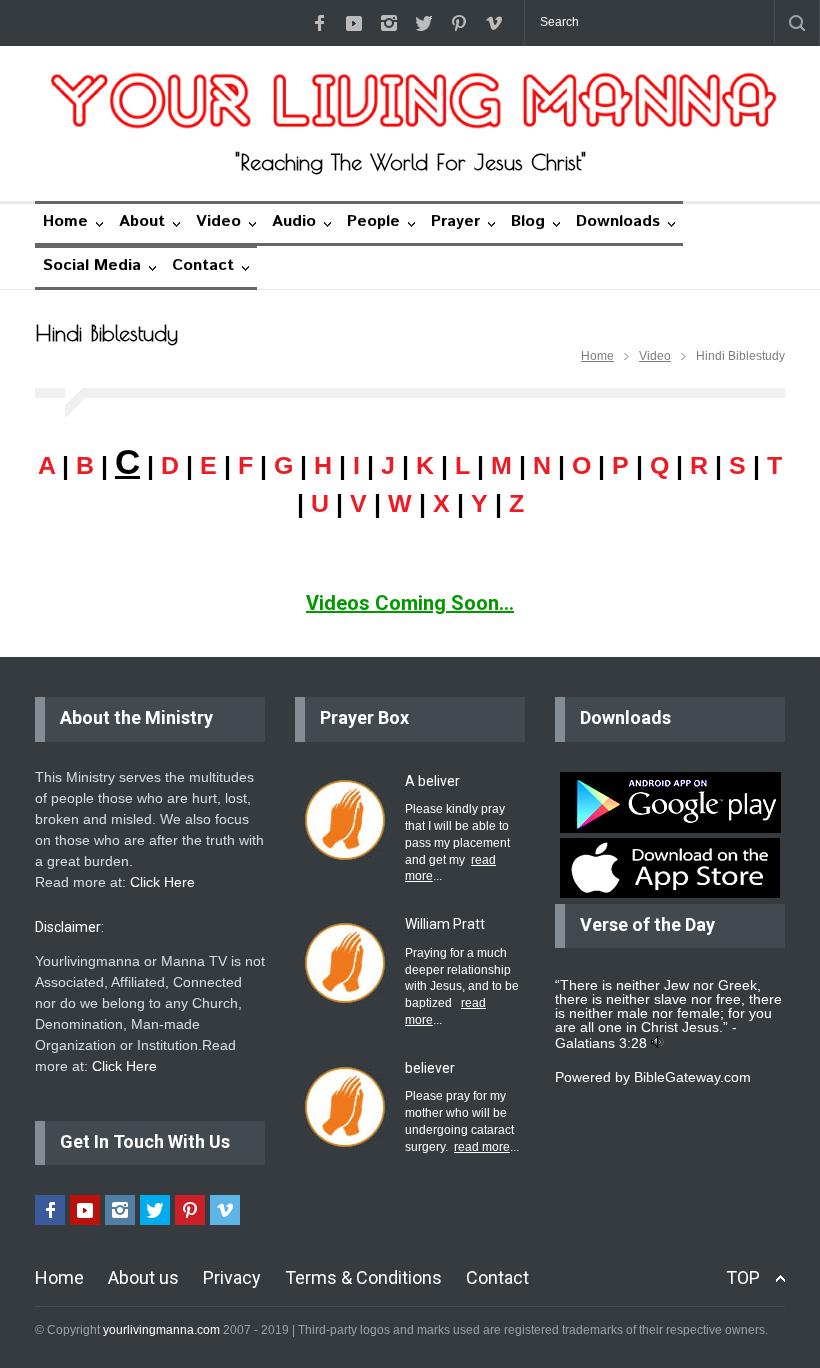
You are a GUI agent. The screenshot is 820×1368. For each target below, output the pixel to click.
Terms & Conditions (363, 1277)
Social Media (92, 265)
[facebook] (319, 23)
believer (430, 1068)
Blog (528, 221)
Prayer (455, 221)
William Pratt (445, 924)
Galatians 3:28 (601, 1043)
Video (218, 221)
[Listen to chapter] (657, 1043)
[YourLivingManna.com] (410, 101)
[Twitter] (424, 23)
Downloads (618, 221)
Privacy (232, 1277)
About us (143, 1277)
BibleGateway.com (692, 1077)
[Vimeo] (494, 23)
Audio (294, 221)
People (373, 221)
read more (482, 1147)
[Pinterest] (459, 23)
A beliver (432, 781)
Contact (203, 265)
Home (65, 221)
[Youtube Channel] (354, 23)
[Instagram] (389, 23)
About (142, 221)
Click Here (162, 882)
